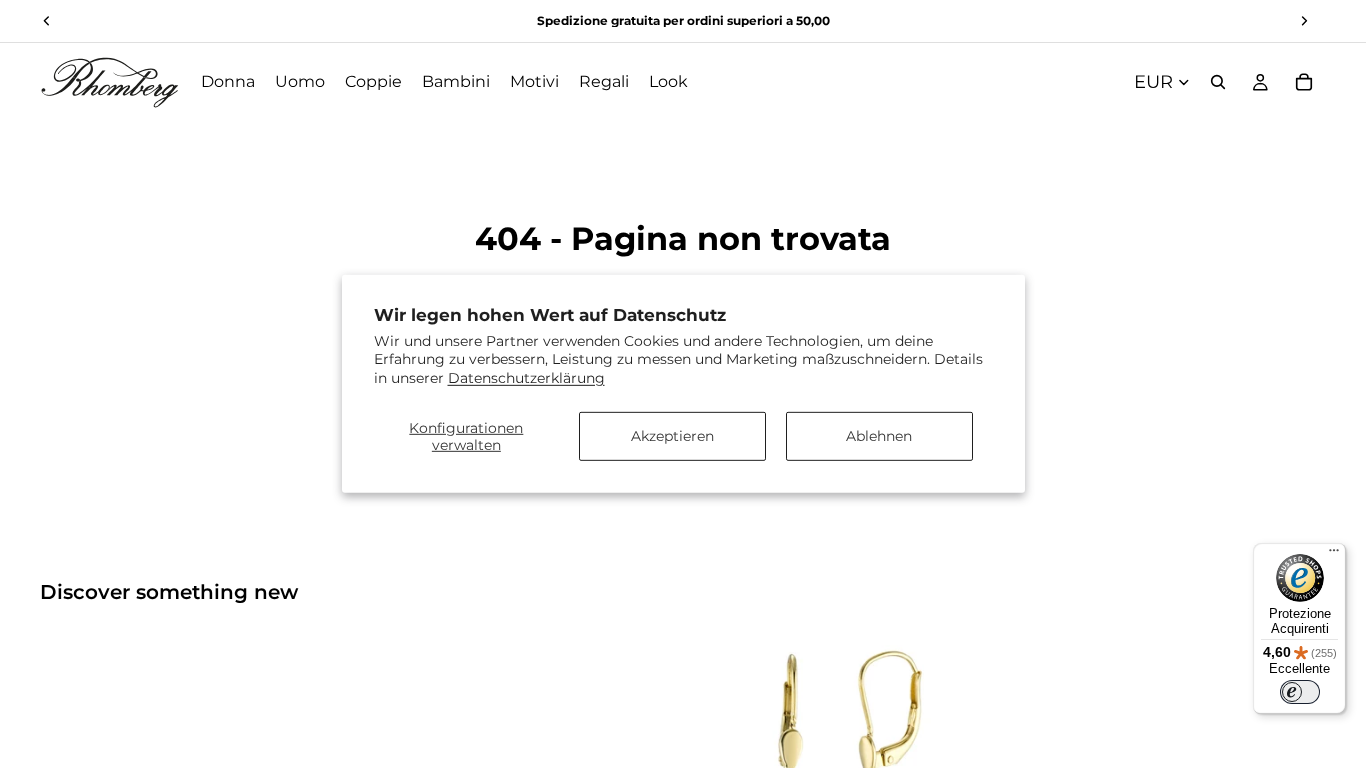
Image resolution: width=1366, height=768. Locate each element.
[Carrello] (1304, 82)
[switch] (1300, 692)
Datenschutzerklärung (526, 377)
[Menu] (1334, 555)
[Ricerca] (1218, 82)
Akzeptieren (672, 436)
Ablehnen (879, 436)
